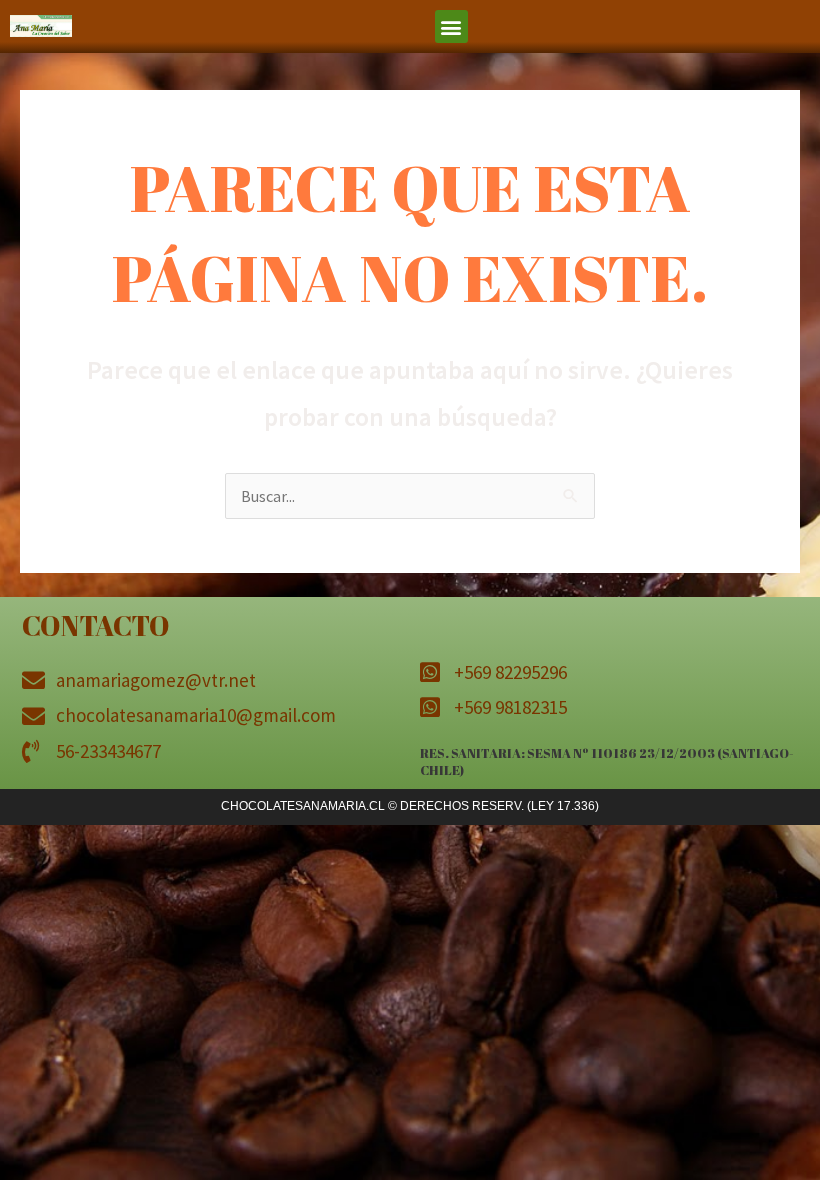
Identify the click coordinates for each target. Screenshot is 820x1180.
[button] (451, 26)
